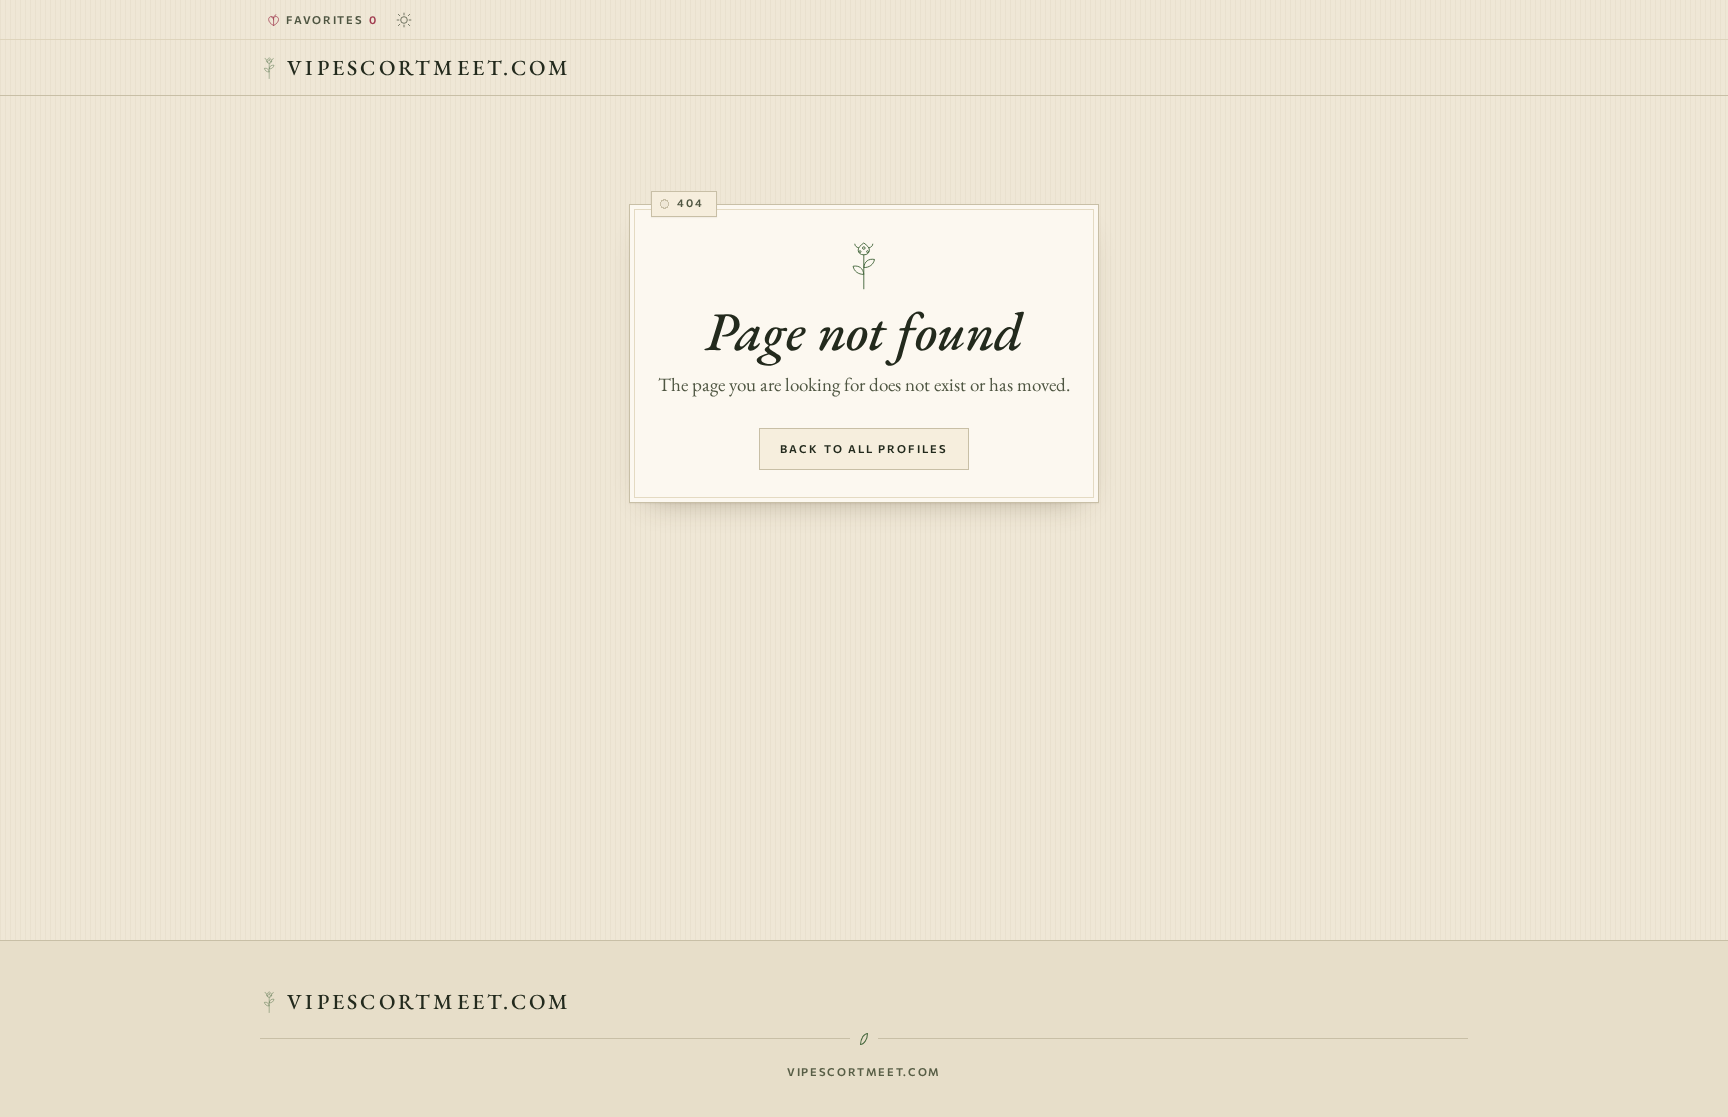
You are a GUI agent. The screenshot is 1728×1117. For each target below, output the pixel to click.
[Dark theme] (404, 20)
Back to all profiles (864, 448)
